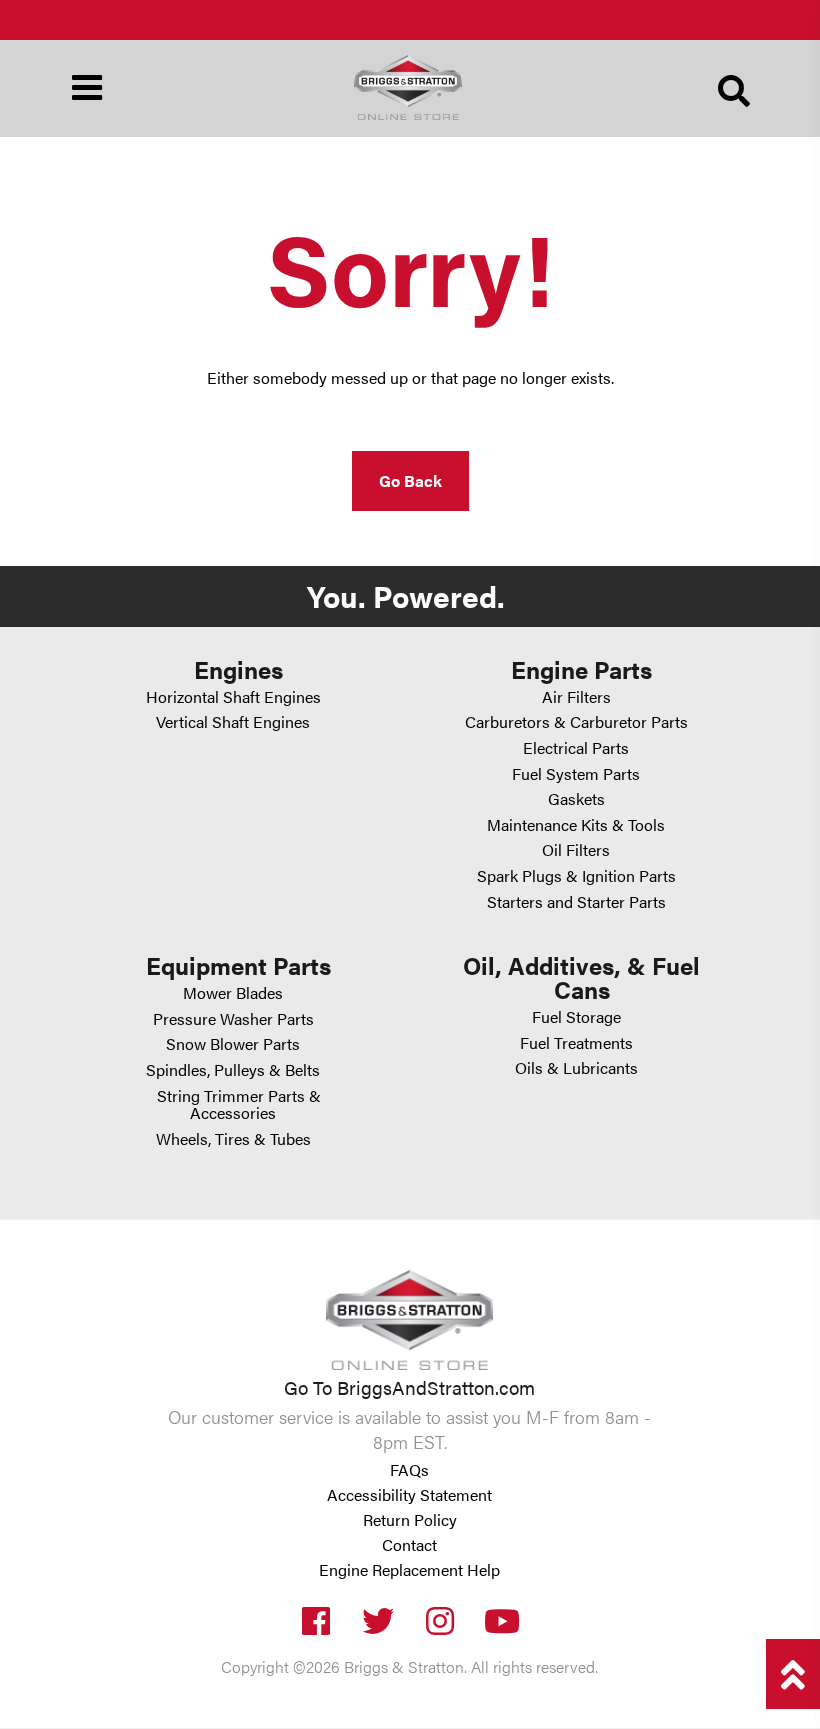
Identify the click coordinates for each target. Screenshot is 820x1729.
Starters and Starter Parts (576, 901)
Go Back (410, 480)
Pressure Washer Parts (233, 1018)
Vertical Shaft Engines (233, 721)
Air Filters (576, 696)
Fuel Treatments (576, 1042)
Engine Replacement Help (410, 1571)
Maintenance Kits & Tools (576, 824)
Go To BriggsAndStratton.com (410, 1387)
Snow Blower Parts (233, 1043)
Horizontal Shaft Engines (233, 696)
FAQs (410, 1471)
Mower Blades (233, 992)
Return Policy (410, 1521)
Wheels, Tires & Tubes (233, 1138)
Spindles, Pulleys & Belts (233, 1069)
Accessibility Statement (410, 1496)
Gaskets (576, 798)
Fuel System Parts (576, 773)
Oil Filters (576, 849)
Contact (410, 1546)
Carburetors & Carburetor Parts (576, 721)
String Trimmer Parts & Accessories (239, 1104)
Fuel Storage (576, 1016)
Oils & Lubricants (576, 1067)
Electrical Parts (576, 747)
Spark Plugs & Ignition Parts (576, 875)
